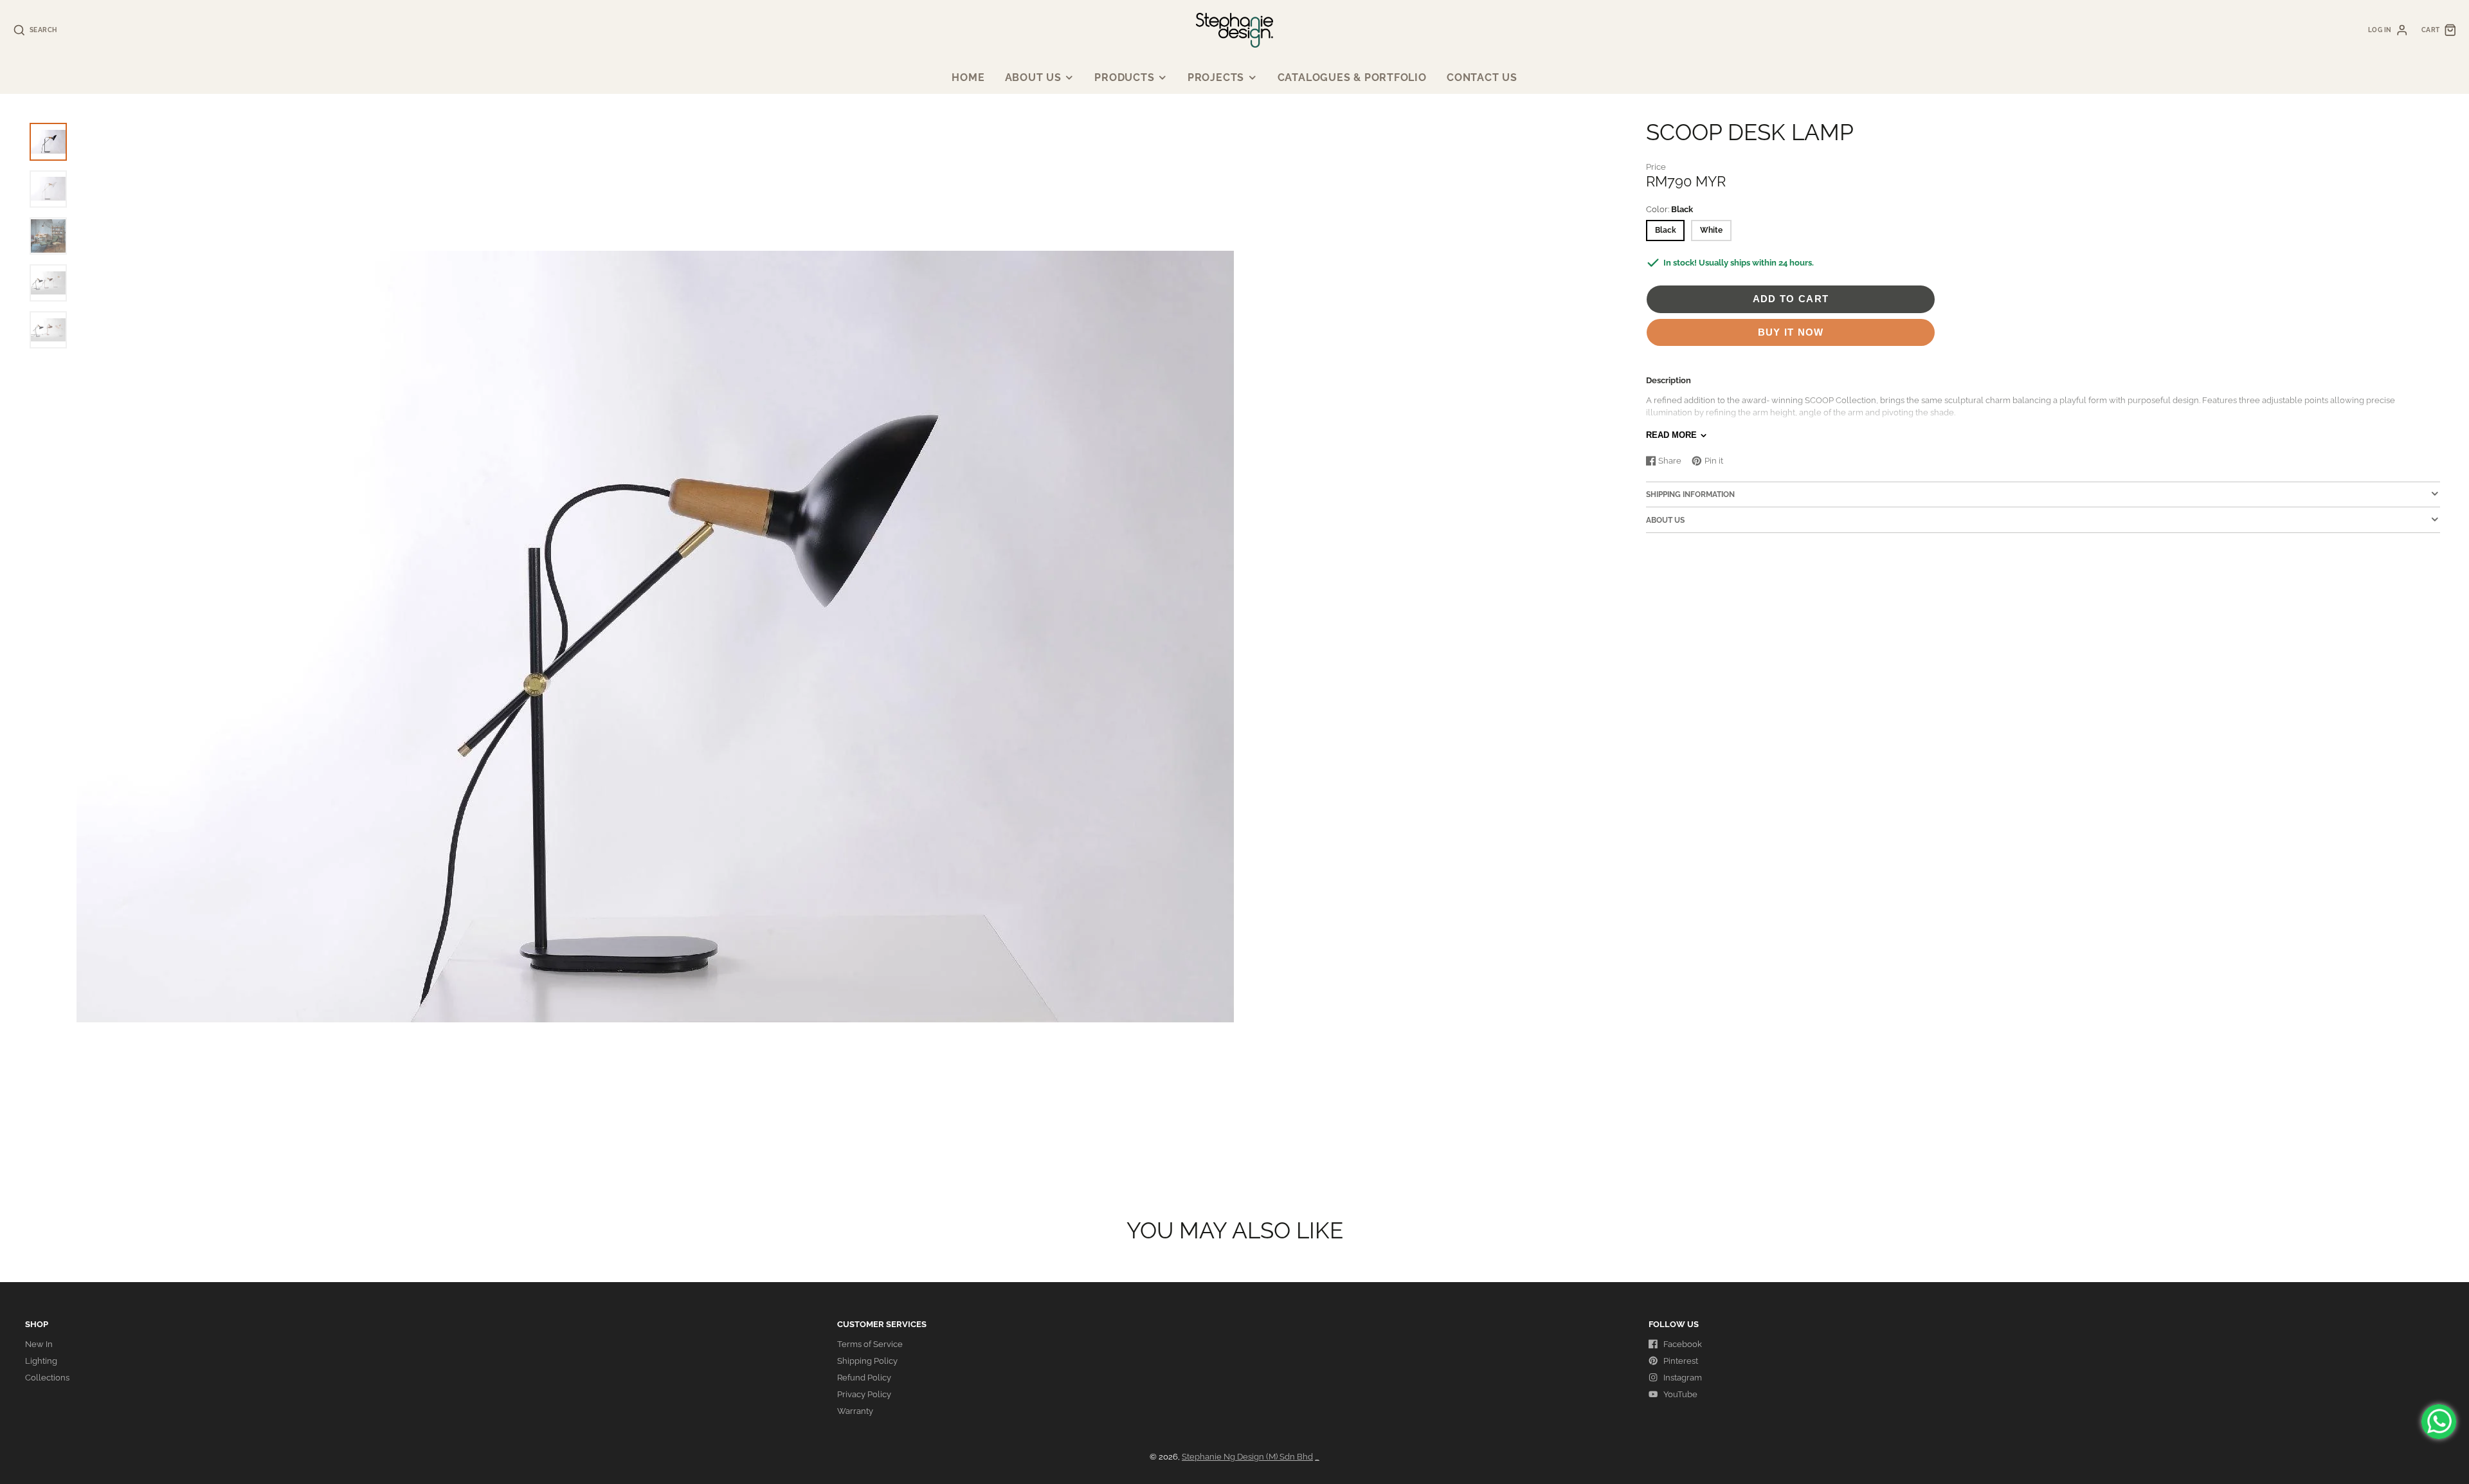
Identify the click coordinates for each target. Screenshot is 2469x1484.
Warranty (855, 1411)
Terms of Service (870, 1344)
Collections (47, 1378)
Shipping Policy (867, 1361)
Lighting (41, 1361)
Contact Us (1482, 77)
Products (1124, 77)
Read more (1671, 435)
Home (968, 77)
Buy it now (1791, 332)
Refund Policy (864, 1378)
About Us (1033, 77)
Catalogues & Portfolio (1352, 77)
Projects (1216, 77)
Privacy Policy (864, 1394)
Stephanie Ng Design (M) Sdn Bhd (1247, 1457)
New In (39, 1344)
